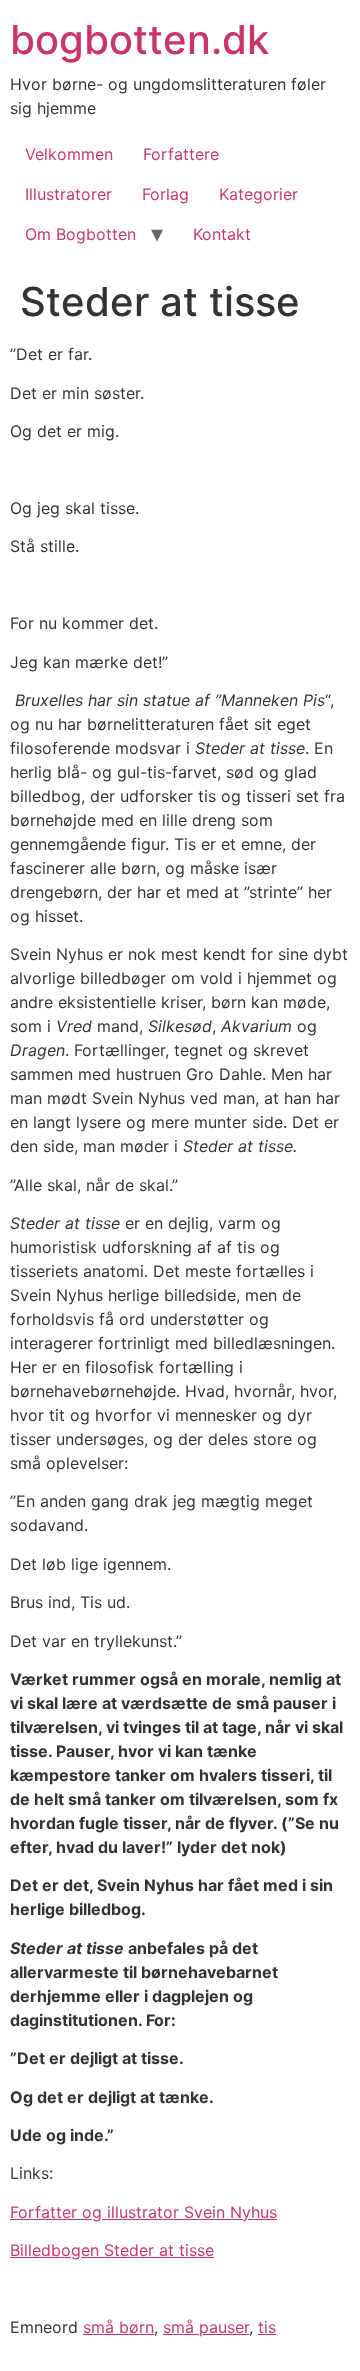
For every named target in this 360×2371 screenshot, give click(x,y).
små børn (118, 2327)
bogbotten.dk (139, 39)
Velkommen (69, 154)
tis (267, 2327)
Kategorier (258, 194)
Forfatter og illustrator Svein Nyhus (143, 2212)
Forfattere (181, 154)
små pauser (206, 2327)
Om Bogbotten (80, 234)
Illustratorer (68, 194)
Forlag (165, 194)
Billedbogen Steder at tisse (112, 2250)
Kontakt (222, 234)
